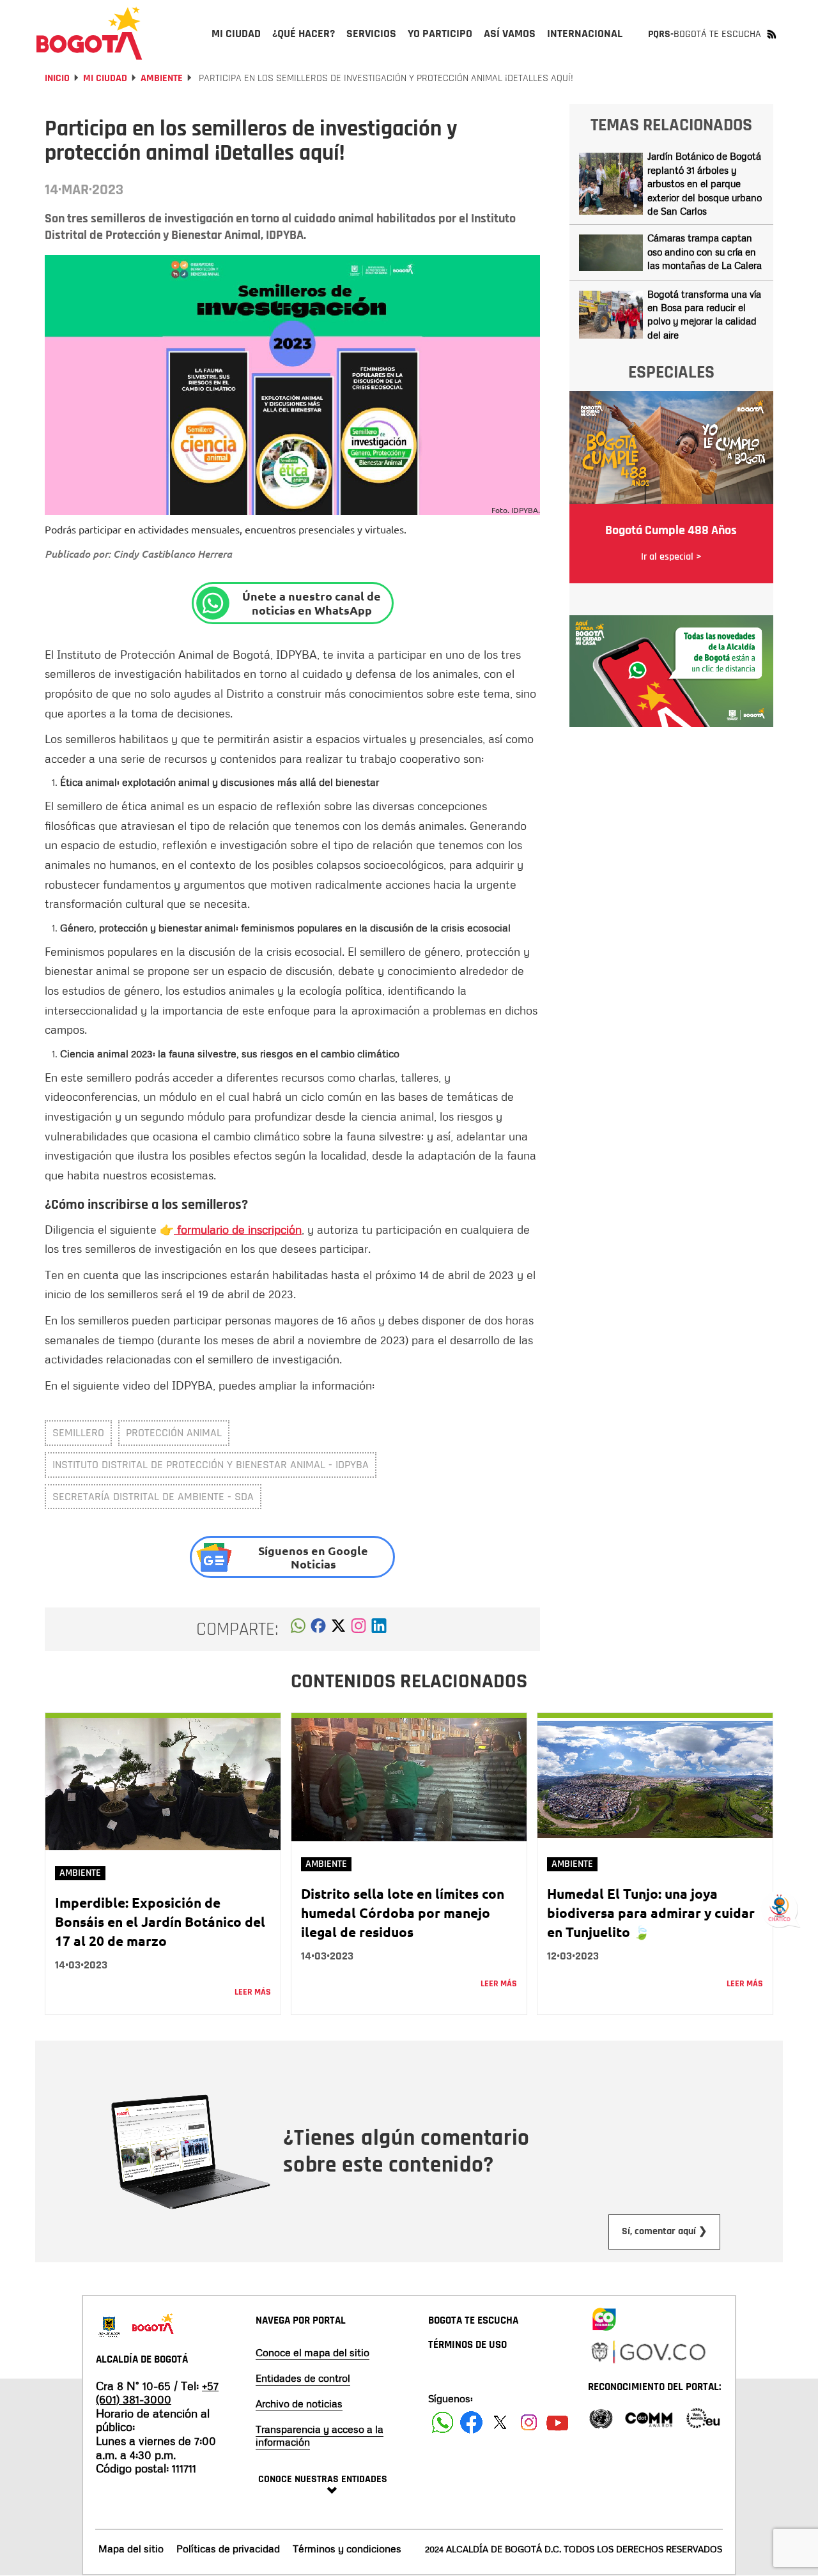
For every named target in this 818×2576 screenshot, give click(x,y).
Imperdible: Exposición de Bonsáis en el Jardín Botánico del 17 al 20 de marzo (160, 1921)
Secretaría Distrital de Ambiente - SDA (153, 1497)
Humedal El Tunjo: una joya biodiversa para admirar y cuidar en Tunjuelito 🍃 (651, 1913)
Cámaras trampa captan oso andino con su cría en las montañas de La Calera (705, 251)
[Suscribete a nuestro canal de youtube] (558, 2422)
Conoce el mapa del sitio (313, 2352)
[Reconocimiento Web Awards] (703, 2417)
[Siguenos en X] (500, 2422)
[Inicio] (89, 33)
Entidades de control (303, 2378)
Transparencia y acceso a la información (320, 2435)
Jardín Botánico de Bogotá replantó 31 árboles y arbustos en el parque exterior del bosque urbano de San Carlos (705, 183)
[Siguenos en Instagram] (529, 2422)
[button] (298, 1629)
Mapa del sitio (131, 2549)
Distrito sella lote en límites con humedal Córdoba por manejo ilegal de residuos (403, 1913)
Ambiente (162, 78)
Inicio (57, 78)
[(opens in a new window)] (359, 1629)
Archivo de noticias (299, 2403)
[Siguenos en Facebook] (443, 2422)
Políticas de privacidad (228, 2549)
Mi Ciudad (105, 78)
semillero (78, 1433)
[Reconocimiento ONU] (601, 2417)
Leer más (253, 1992)
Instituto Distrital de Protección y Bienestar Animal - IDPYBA (211, 1465)
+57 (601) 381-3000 (157, 2393)
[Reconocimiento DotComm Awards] (649, 2417)
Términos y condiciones (347, 2549)
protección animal (174, 1433)
